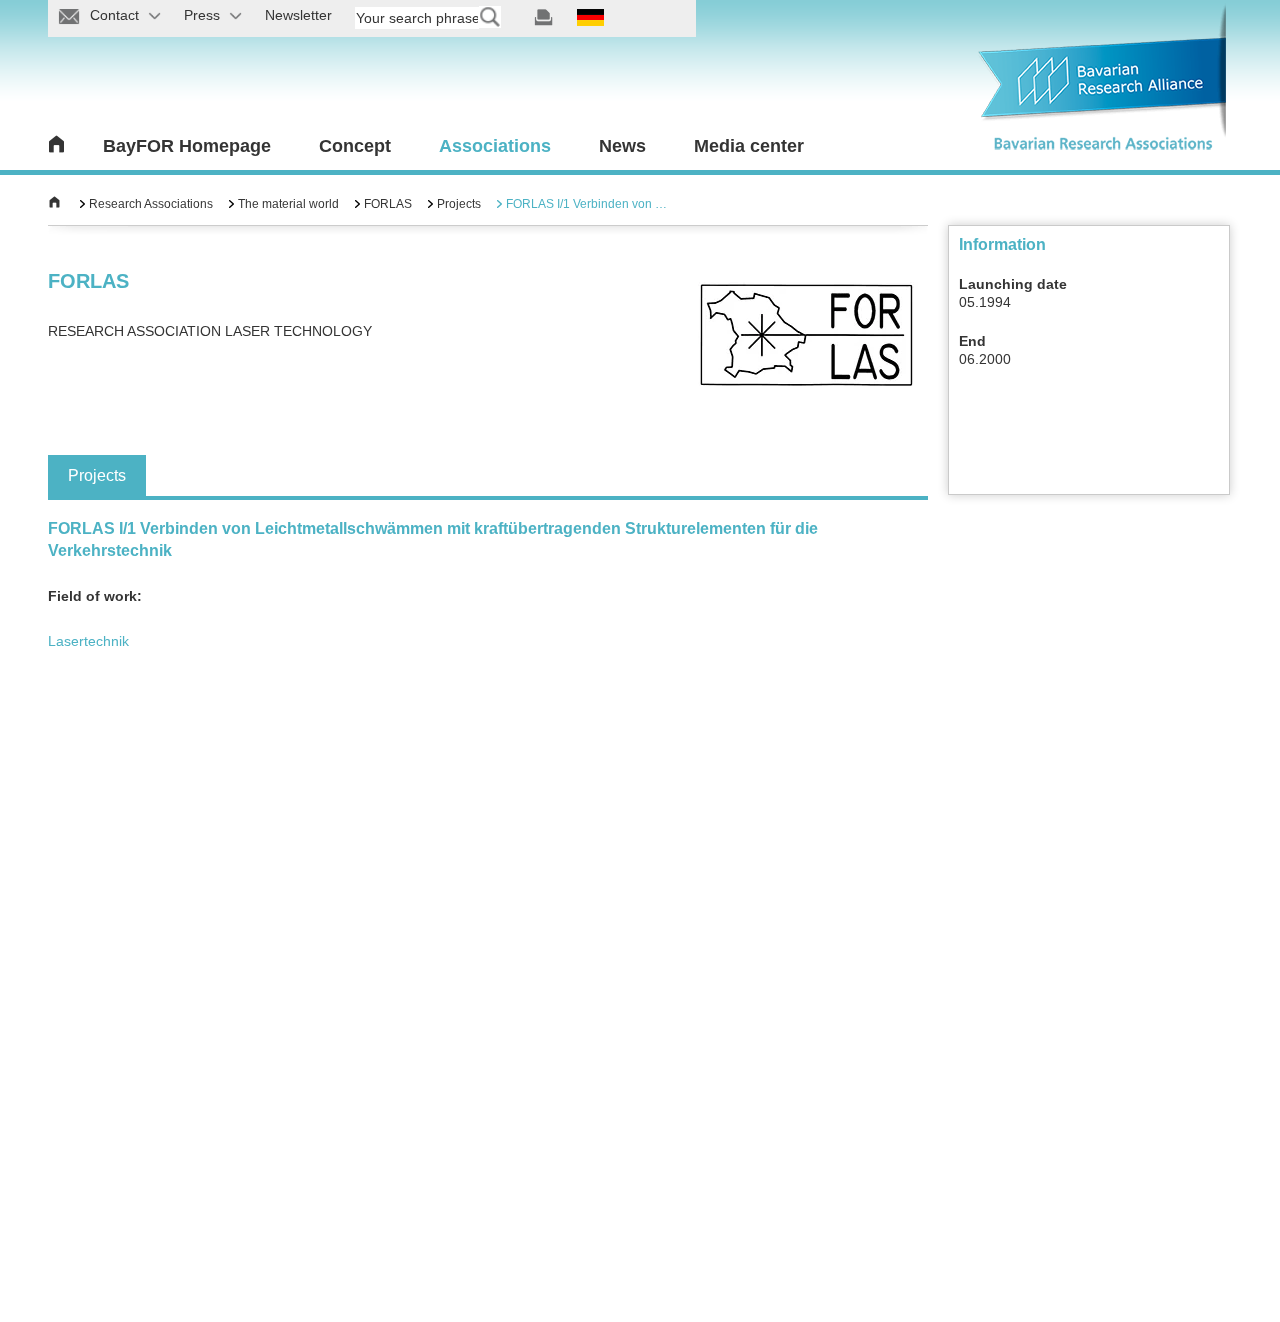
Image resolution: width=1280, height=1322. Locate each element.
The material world (288, 204)
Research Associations (151, 204)
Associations (495, 146)
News (622, 146)
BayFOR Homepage (187, 146)
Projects (459, 204)
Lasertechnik (88, 641)
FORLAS (388, 204)
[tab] (97, 475)
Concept (355, 146)
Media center (749, 146)
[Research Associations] (54, 204)
